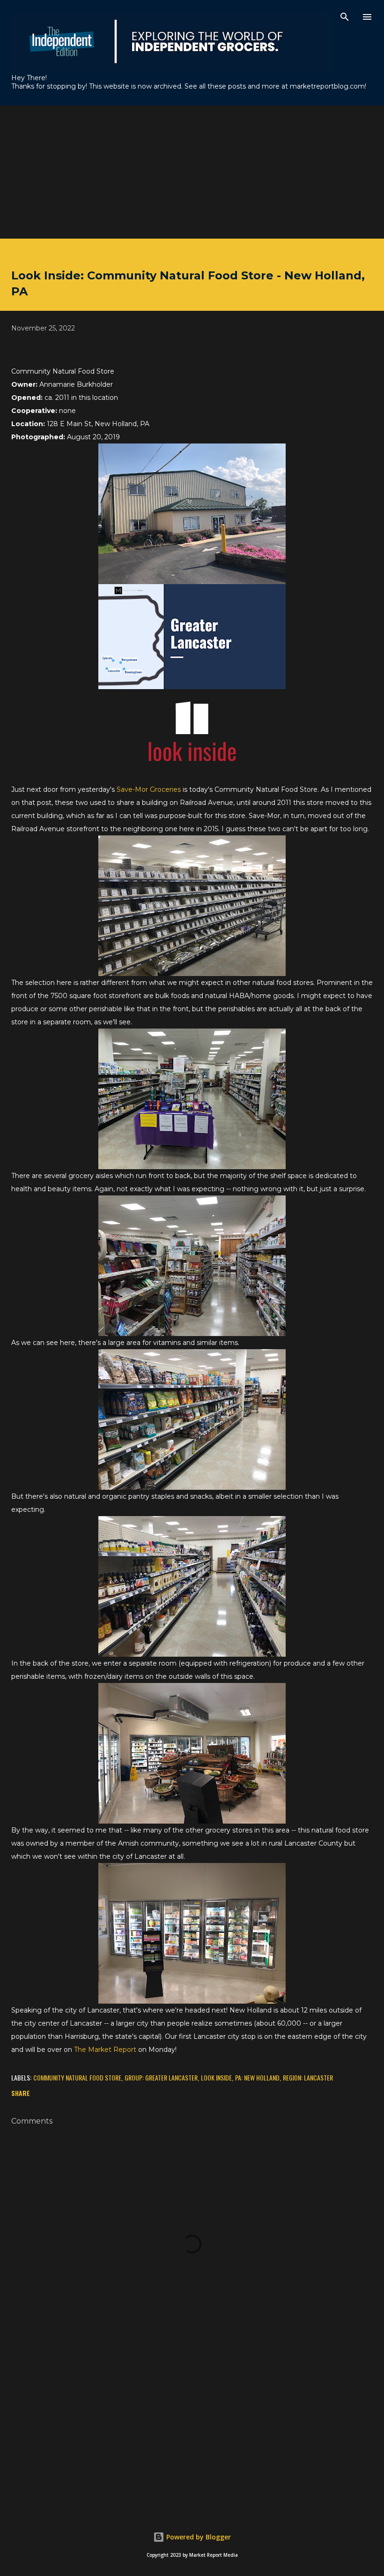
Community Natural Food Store (77, 2077)
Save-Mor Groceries (149, 789)
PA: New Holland (257, 2077)
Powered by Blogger (198, 2537)
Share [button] (21, 2093)
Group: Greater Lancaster (161, 2077)
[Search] (345, 17)
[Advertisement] (192, 171)
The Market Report (105, 2050)
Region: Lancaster (308, 2077)
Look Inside (216, 2077)
